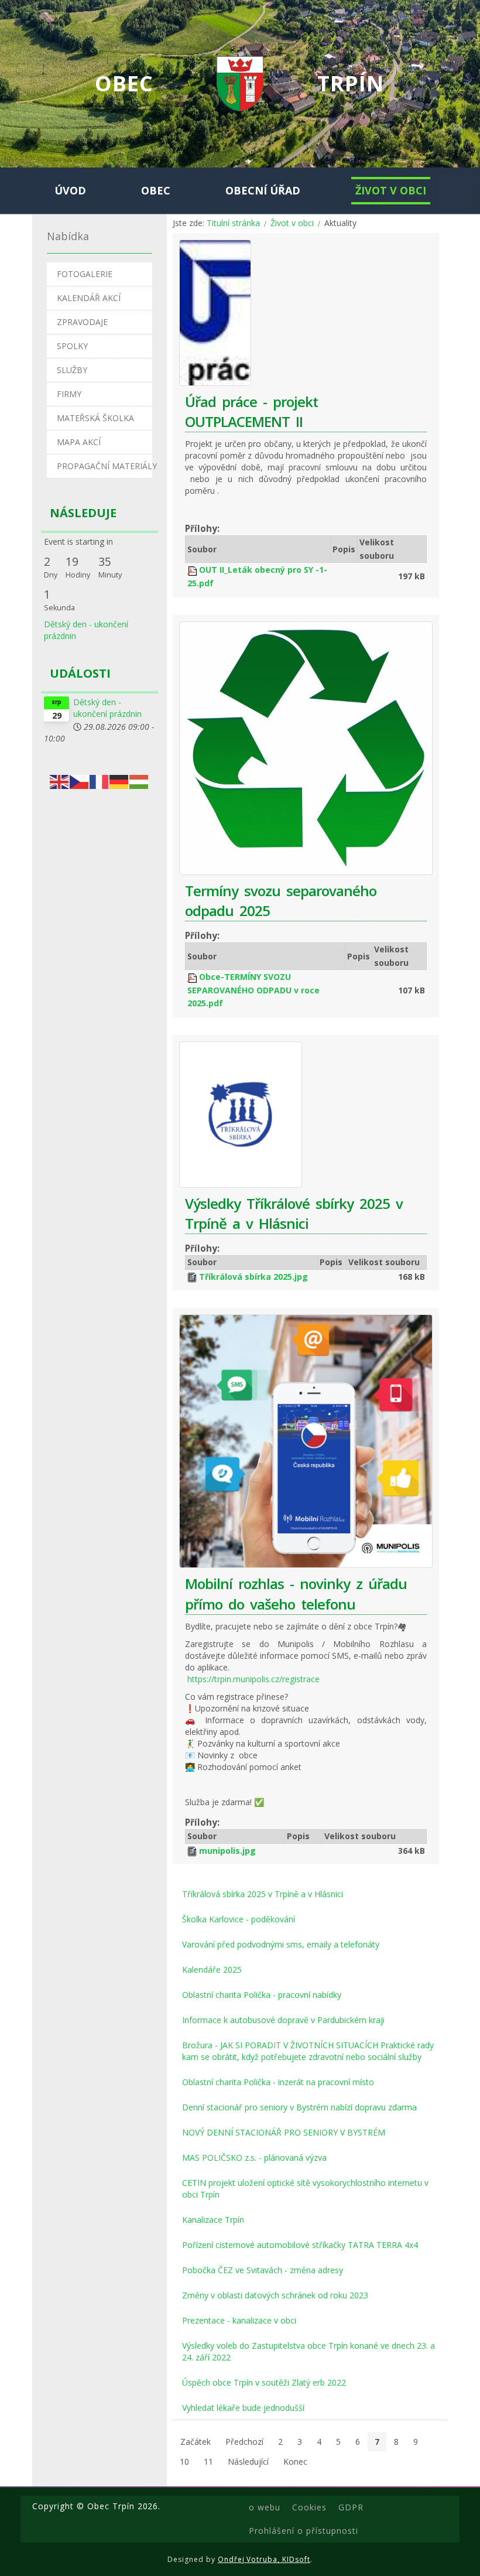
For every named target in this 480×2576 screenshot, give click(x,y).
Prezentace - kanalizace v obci (239, 2320)
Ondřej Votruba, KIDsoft (264, 2559)
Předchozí (244, 2442)
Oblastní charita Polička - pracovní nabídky (262, 1995)
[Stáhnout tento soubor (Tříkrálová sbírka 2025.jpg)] (193, 1277)
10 (184, 2461)
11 (208, 2461)
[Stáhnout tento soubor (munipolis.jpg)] (193, 1851)
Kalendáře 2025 (212, 1969)
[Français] (100, 781)
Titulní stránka (233, 223)
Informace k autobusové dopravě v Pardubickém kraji (283, 2020)
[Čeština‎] (80, 781)
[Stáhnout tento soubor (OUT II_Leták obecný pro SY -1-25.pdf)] (193, 570)
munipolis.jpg (227, 1851)
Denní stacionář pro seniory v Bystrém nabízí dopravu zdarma (299, 2107)
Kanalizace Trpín (213, 2220)
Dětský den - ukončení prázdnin (107, 708)
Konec (295, 2461)
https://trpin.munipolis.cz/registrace (253, 1679)
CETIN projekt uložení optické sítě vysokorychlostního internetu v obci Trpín (305, 2189)
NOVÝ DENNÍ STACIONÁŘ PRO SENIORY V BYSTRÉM (284, 2132)
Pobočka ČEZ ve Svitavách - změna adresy (263, 2270)
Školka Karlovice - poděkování (239, 1919)
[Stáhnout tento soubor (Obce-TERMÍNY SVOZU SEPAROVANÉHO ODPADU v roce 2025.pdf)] (193, 977)
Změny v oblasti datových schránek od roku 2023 (275, 2295)
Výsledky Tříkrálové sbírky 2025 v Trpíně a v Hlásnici (294, 1213)
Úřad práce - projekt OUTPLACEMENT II (251, 411)
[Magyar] (139, 781)
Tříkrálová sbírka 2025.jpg (253, 1277)
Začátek (196, 2442)
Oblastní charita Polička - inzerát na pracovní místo (278, 2082)
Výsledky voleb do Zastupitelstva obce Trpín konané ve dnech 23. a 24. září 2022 (308, 2351)
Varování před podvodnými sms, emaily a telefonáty (281, 1944)
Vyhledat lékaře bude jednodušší (243, 2408)
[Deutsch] (119, 781)
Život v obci (292, 223)
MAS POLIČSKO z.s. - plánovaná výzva (254, 2158)
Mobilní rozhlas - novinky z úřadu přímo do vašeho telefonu (296, 1593)
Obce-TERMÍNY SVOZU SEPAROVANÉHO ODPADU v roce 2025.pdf (253, 990)
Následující (248, 2461)
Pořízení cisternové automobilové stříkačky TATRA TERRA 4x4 (300, 2245)
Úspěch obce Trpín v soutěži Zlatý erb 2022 (264, 2382)
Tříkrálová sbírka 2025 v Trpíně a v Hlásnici (263, 1894)
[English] (60, 781)
